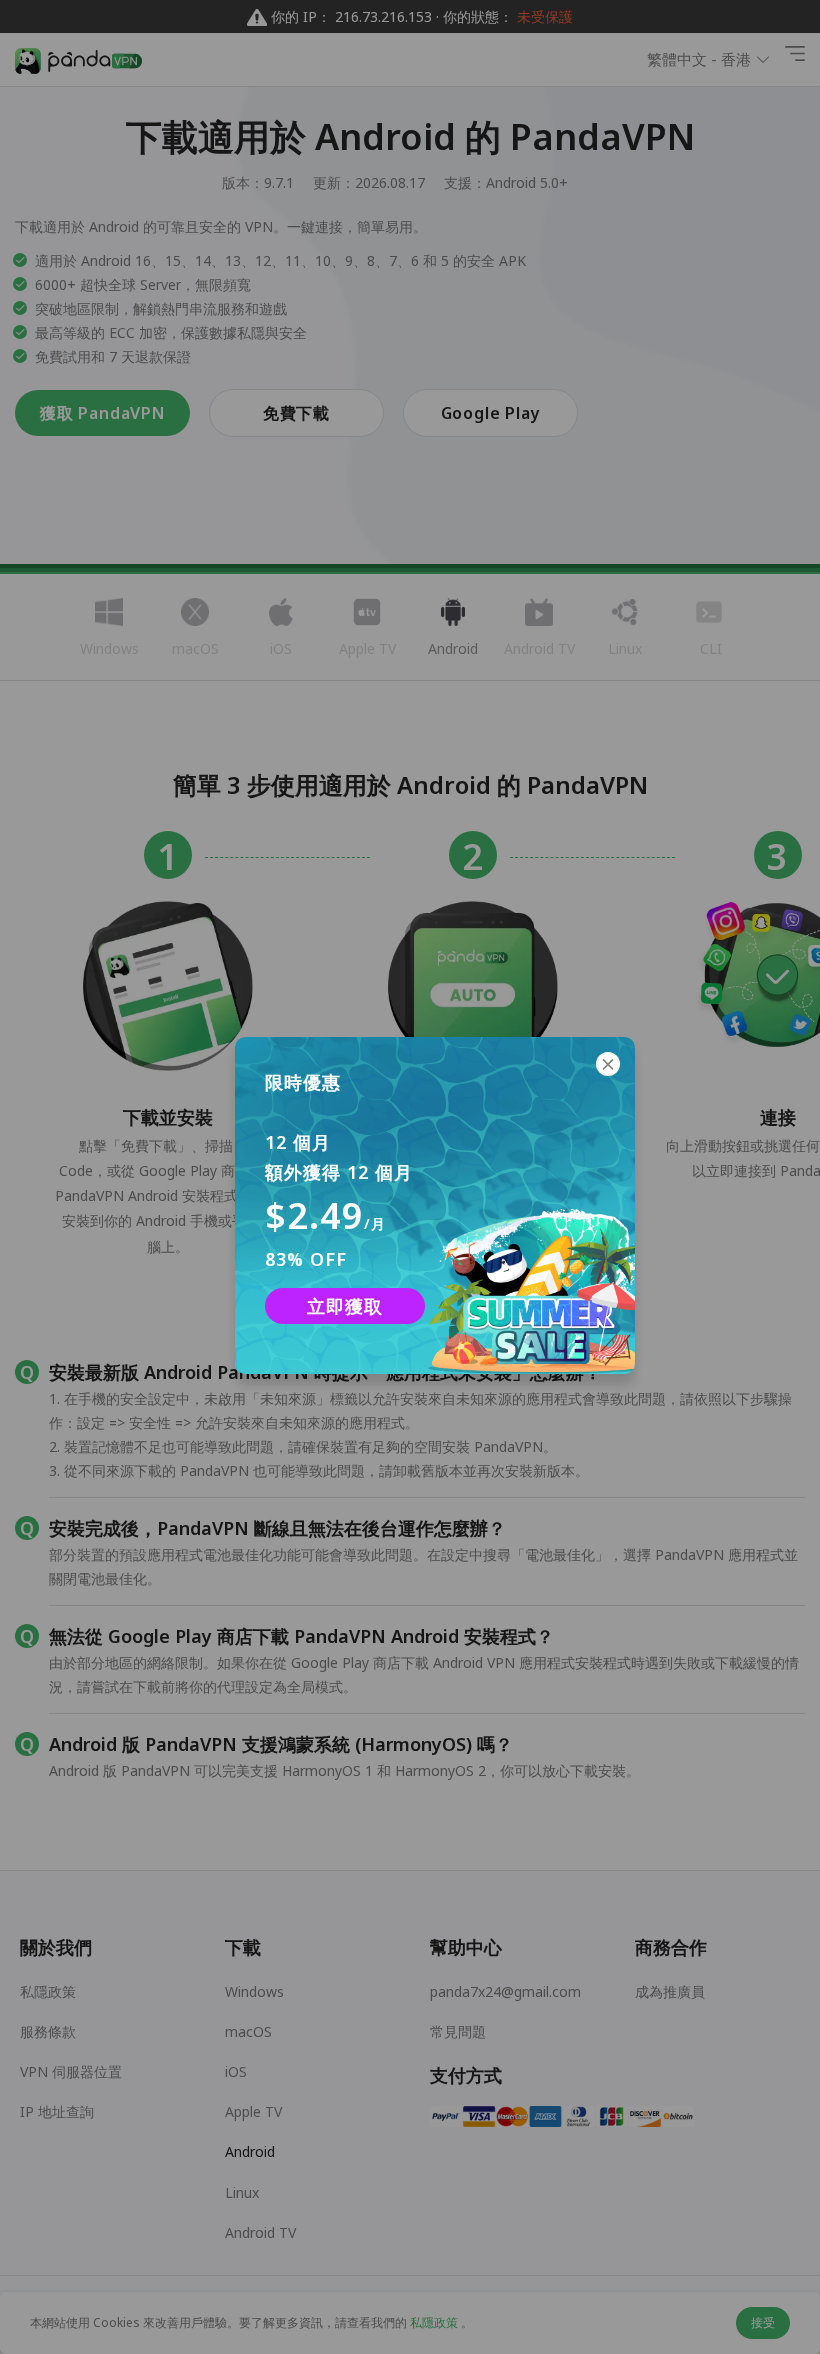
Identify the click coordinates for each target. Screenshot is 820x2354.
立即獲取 (344, 1306)
